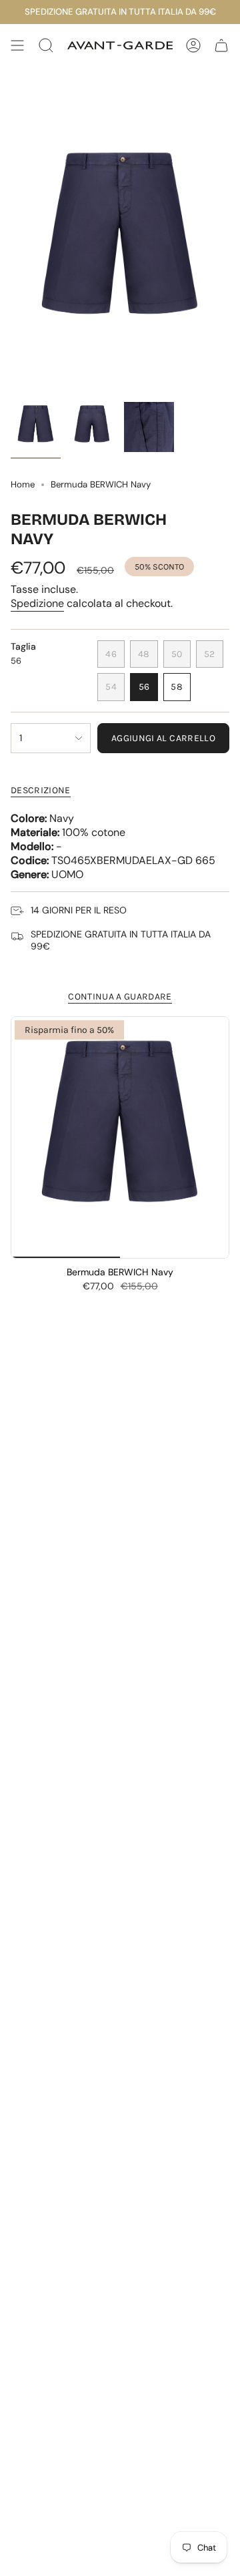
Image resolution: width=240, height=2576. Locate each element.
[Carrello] (221, 45)
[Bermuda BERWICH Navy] (120, 1137)
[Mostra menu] (17, 45)
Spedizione (37, 603)
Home (23, 484)
